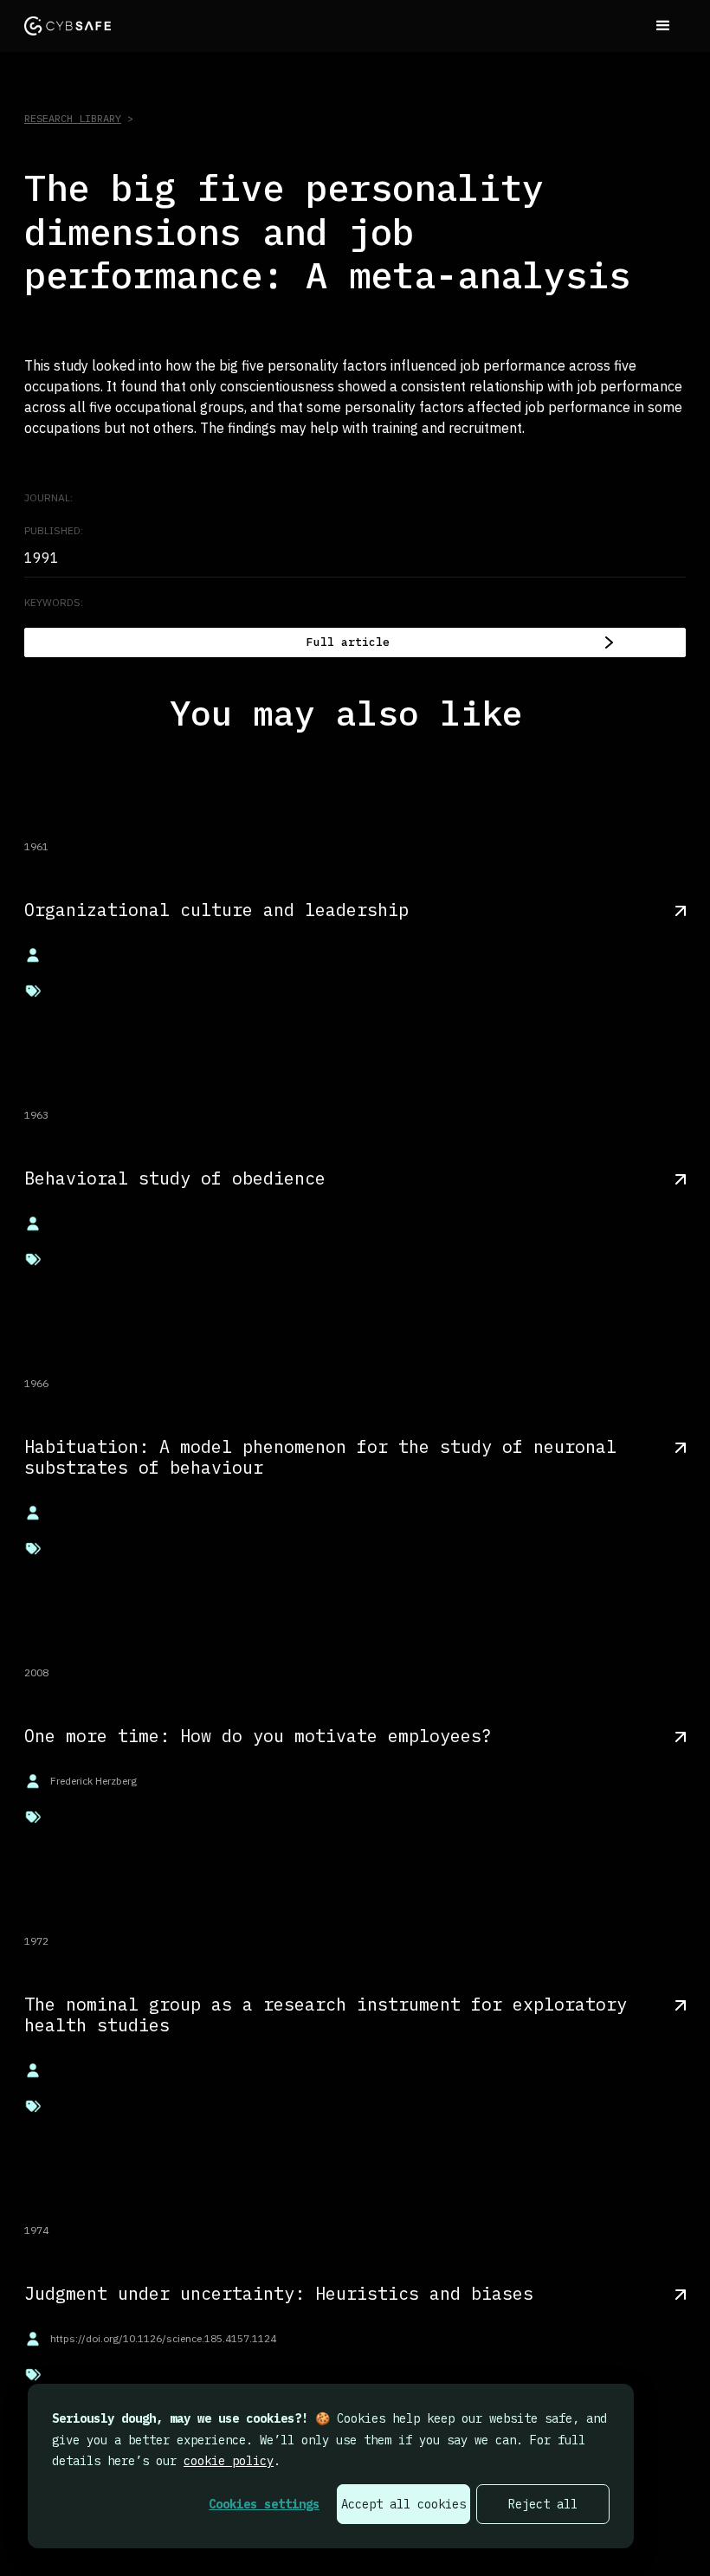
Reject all (543, 2504)
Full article (348, 642)
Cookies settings (264, 2504)
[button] (663, 26)
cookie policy (229, 2461)
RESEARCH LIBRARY (73, 118)
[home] (68, 26)
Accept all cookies (403, 2504)
